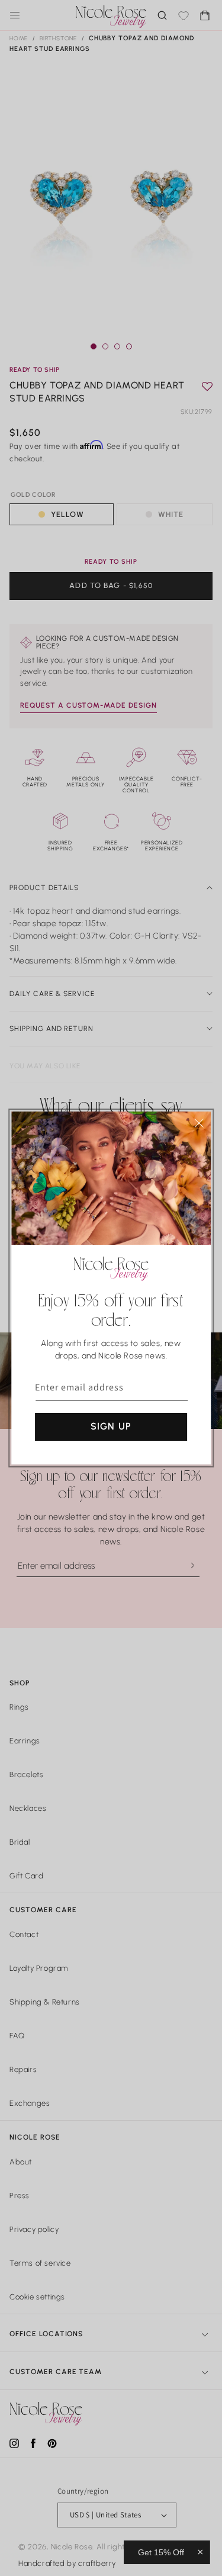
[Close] (199, 1123)
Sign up (111, 1426)
